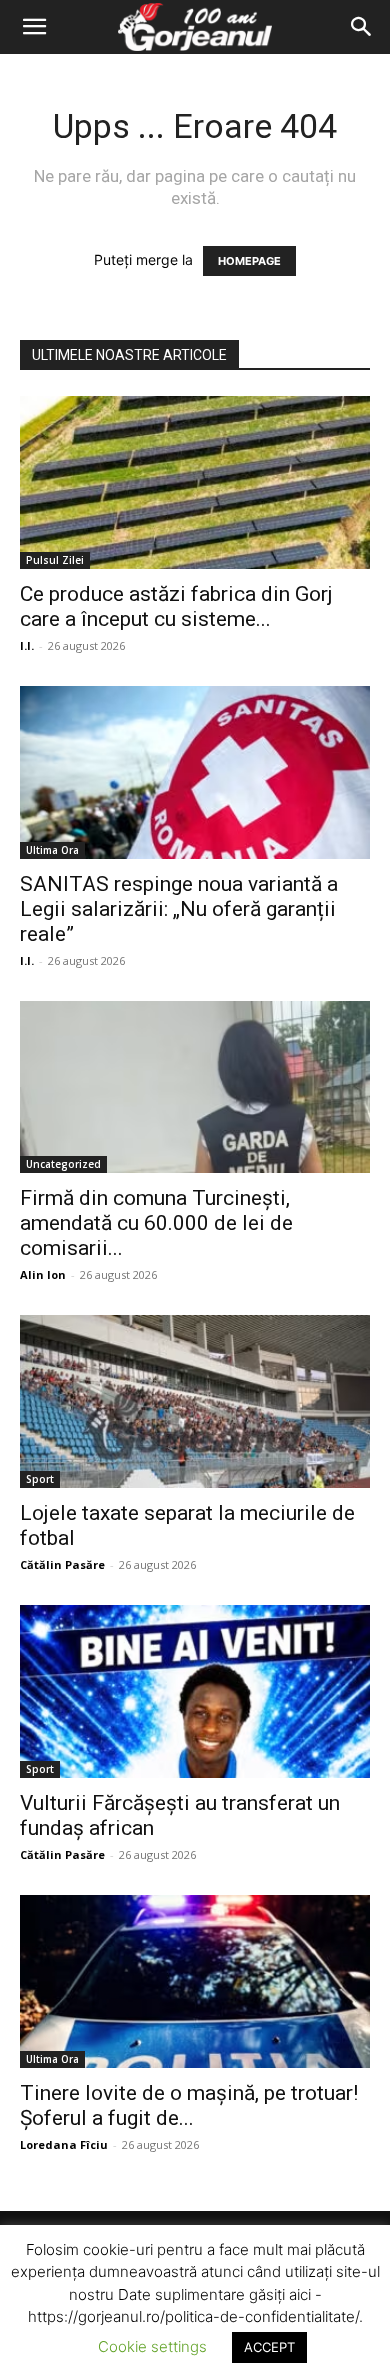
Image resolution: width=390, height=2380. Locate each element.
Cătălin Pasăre (62, 1564)
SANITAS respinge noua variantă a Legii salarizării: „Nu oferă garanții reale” (179, 909)
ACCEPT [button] (269, 2347)
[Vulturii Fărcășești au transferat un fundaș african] (195, 1691)
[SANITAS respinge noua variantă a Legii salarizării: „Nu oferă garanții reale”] (195, 772)
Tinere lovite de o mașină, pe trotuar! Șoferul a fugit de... (189, 2105)
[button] (34, 27)
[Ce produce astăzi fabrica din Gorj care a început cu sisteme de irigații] (195, 482)
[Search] (362, 27)
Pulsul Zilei (55, 560)
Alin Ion (43, 1274)
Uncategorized (63, 1164)
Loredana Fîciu (64, 2144)
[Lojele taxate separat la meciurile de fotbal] (195, 1401)
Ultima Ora (52, 850)
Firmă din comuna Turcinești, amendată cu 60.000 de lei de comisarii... (156, 1223)
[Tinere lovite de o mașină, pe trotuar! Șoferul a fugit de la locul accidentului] (195, 1981)
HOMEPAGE (249, 261)
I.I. (27, 645)
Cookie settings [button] (152, 2346)
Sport (40, 1479)
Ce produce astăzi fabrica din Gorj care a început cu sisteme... (176, 606)
